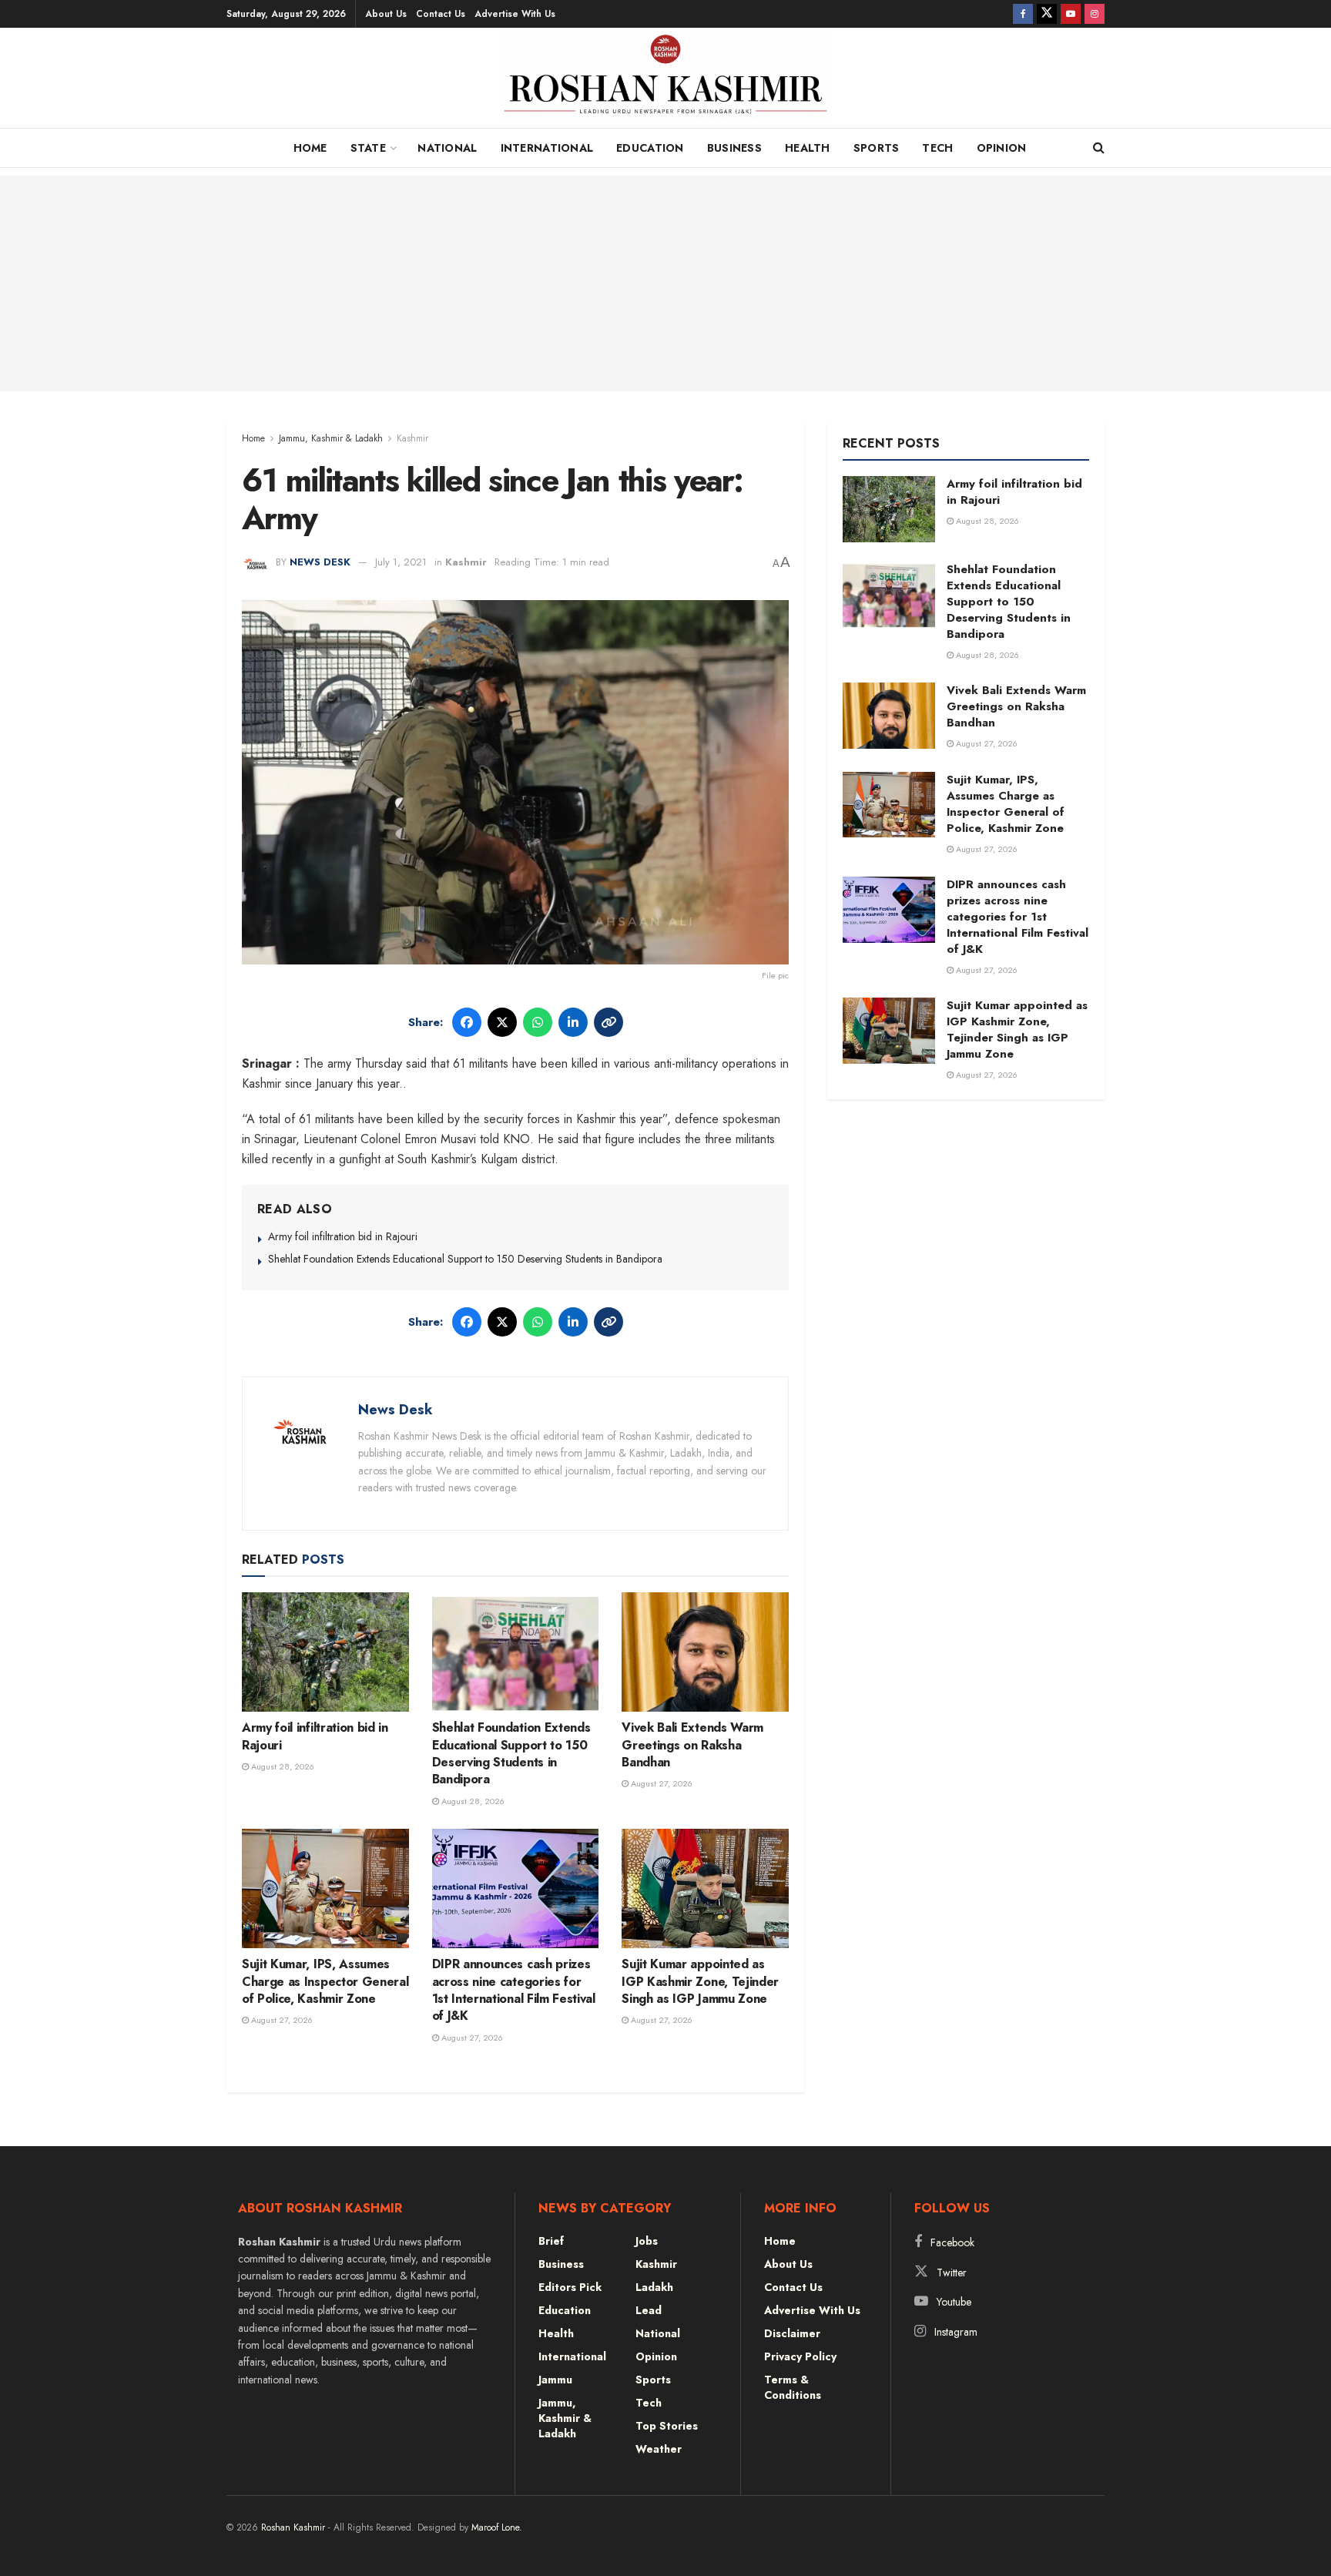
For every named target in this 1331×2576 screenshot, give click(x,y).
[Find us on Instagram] (1095, 14)
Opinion (1002, 148)
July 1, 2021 (401, 562)
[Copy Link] (609, 1022)
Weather (659, 2449)
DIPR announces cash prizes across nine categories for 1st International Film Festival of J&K (514, 1990)
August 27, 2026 (660, 1783)
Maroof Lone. (497, 2527)
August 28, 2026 (282, 1766)
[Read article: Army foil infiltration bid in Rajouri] (325, 1652)
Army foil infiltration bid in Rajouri (343, 1236)
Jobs (647, 2241)
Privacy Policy (800, 2356)
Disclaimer (792, 2333)
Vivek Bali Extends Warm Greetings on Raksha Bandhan (692, 1745)
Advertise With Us (515, 14)
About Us (386, 14)
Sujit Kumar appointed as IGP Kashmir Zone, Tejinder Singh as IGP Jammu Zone (700, 1981)
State (368, 148)
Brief (551, 2241)
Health (808, 148)
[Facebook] (467, 1022)
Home (310, 148)
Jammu (555, 2380)
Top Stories (667, 2426)
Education (650, 148)
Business (734, 148)
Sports (877, 148)
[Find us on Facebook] (1023, 14)
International (547, 148)
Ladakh (654, 2287)
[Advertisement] (665, 283)
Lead (649, 2310)
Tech (937, 148)
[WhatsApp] (538, 1022)
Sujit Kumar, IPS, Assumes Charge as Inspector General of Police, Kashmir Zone (325, 1981)
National (447, 148)
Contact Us (441, 14)
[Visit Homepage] (666, 82)
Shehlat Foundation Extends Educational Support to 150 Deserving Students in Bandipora (465, 1259)
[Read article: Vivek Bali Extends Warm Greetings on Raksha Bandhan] (705, 1652)
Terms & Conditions (793, 2387)
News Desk (320, 562)
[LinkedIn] (573, 1022)
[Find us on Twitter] (1047, 14)
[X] (502, 1022)
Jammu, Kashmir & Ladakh (331, 438)
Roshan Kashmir (293, 2527)
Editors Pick (570, 2287)
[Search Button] (1099, 148)
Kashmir (412, 438)
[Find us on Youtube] (1071, 14)
